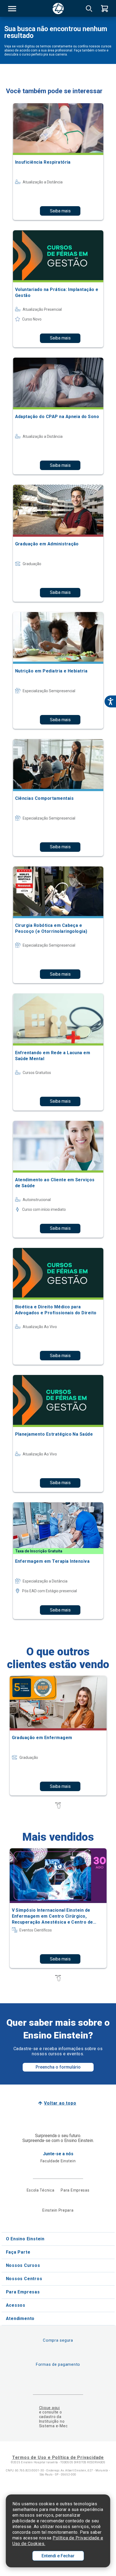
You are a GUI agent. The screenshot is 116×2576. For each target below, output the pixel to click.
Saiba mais (60, 211)
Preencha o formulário (58, 2067)
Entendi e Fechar (58, 2556)
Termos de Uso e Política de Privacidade (58, 2457)
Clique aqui (50, 2408)
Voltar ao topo (60, 2103)
